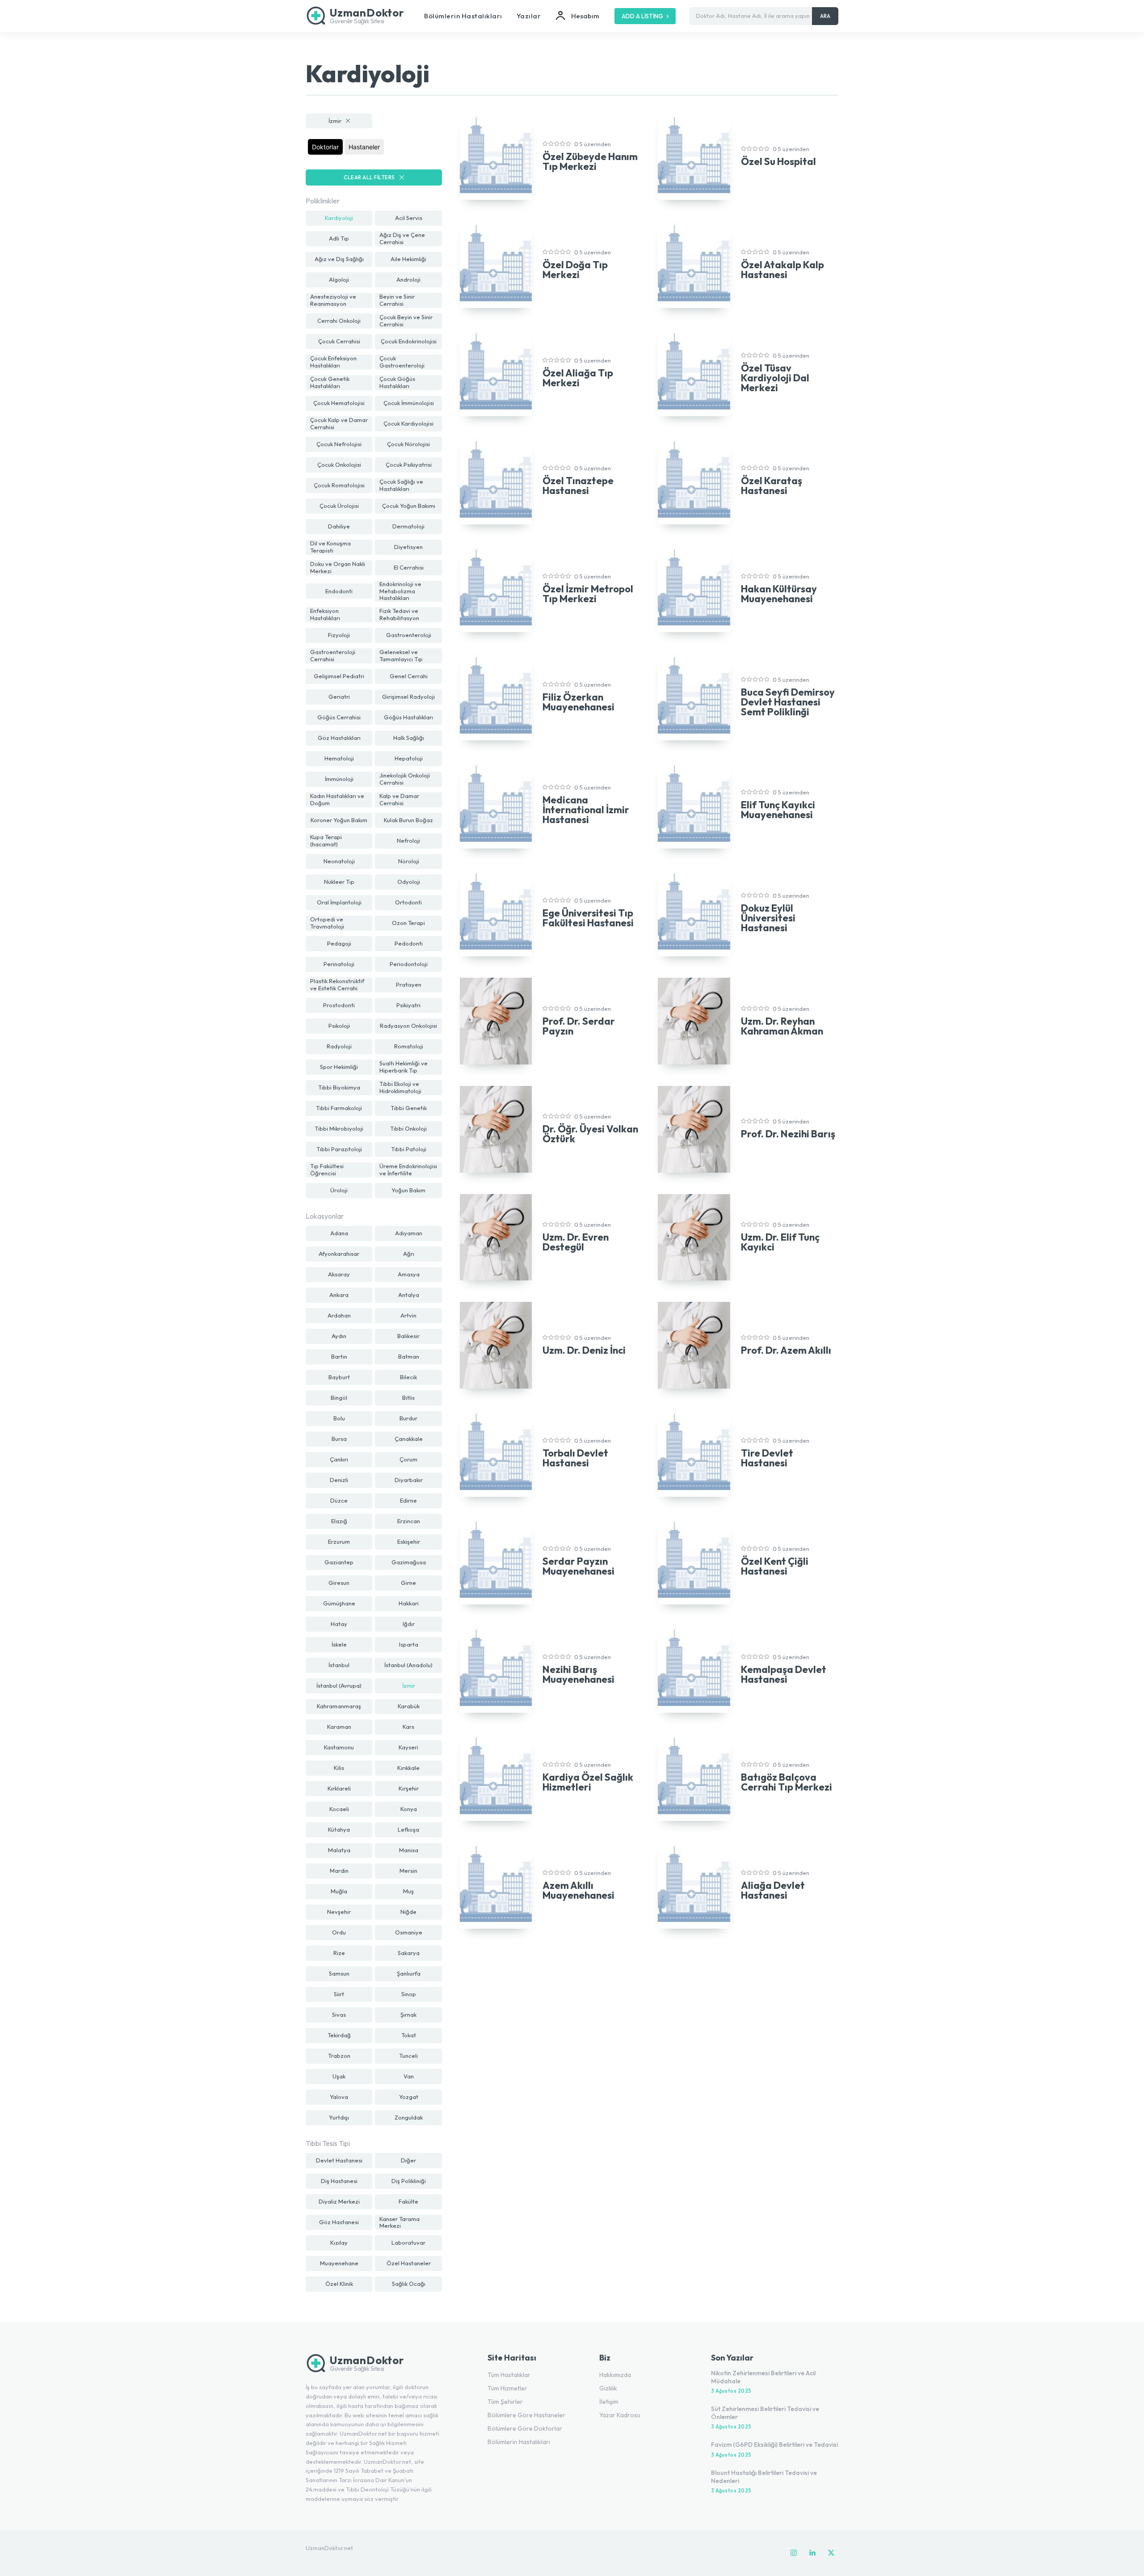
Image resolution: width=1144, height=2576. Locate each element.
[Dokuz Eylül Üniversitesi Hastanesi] (694, 913)
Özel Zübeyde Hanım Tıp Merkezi (590, 161)
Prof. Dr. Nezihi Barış (788, 1134)
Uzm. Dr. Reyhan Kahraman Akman (782, 1026)
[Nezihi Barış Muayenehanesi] (496, 1669)
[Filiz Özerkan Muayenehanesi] (496, 697)
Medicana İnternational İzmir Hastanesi (586, 810)
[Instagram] (794, 2553)
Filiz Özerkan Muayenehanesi (578, 702)
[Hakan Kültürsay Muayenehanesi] (694, 589)
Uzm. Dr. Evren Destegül (576, 1242)
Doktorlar (325, 147)
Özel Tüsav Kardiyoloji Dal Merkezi (775, 378)
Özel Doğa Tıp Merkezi (575, 270)
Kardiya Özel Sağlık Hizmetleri (588, 1782)
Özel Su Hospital (778, 161)
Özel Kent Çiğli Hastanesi (775, 1566)
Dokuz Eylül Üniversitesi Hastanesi (768, 918)
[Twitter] (831, 2553)
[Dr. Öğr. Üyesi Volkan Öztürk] (496, 1129)
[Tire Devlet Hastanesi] (694, 1453)
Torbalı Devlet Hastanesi (575, 1458)
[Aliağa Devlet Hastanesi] (694, 1886)
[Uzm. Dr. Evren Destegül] (496, 1237)
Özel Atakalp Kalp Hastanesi (782, 270)
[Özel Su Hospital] (694, 157)
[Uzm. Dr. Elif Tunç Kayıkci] (694, 1237)
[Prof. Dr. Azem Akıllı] (694, 1345)
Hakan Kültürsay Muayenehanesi (779, 594)
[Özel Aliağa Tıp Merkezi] (496, 373)
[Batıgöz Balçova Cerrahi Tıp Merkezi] (694, 1778)
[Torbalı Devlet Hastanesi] (496, 1453)
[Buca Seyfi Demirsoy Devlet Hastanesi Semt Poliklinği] (694, 697)
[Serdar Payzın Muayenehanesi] (496, 1562)
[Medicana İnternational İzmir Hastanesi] (496, 805)
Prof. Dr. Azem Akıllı (786, 1350)
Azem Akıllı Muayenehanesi (578, 1890)
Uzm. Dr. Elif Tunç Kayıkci (780, 1242)
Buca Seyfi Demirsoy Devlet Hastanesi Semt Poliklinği (788, 702)
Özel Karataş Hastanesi (772, 486)
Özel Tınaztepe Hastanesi (578, 486)
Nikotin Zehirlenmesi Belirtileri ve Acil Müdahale (763, 2377)
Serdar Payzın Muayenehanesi (578, 1566)
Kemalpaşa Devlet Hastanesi (784, 1674)
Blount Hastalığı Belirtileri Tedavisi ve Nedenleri (764, 2477)
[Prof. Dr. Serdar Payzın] (496, 1021)
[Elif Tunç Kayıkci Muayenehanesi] (694, 805)
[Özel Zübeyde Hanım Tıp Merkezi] (496, 157)
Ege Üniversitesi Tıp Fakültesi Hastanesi (588, 918)
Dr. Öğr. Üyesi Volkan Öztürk (590, 1134)
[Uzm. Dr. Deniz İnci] (496, 1345)
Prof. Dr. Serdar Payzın (579, 1026)
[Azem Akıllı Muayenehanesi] (496, 1886)
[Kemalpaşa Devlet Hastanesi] (694, 1669)
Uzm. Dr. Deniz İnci (584, 1350)
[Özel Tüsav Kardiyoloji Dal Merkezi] (694, 373)
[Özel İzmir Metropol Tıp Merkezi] (496, 589)
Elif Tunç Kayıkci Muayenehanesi (778, 810)
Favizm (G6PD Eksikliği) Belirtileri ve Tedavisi (774, 2445)
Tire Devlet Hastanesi (767, 1458)
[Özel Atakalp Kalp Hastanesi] (694, 265)
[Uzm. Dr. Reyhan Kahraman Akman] (694, 1021)
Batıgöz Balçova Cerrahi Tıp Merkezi (786, 1782)
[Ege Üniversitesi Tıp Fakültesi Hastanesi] (496, 913)
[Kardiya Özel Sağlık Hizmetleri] (496, 1778)
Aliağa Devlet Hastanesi (773, 1890)
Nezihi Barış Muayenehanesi (578, 1674)
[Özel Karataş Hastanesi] (694, 481)
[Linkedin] (812, 2553)
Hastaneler (364, 147)
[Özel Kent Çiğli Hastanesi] (694, 1562)
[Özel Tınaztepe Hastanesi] (496, 481)
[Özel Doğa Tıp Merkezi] (496, 265)
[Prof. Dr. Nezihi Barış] (694, 1129)
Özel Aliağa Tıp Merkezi (578, 378)
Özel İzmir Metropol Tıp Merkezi (588, 594)
